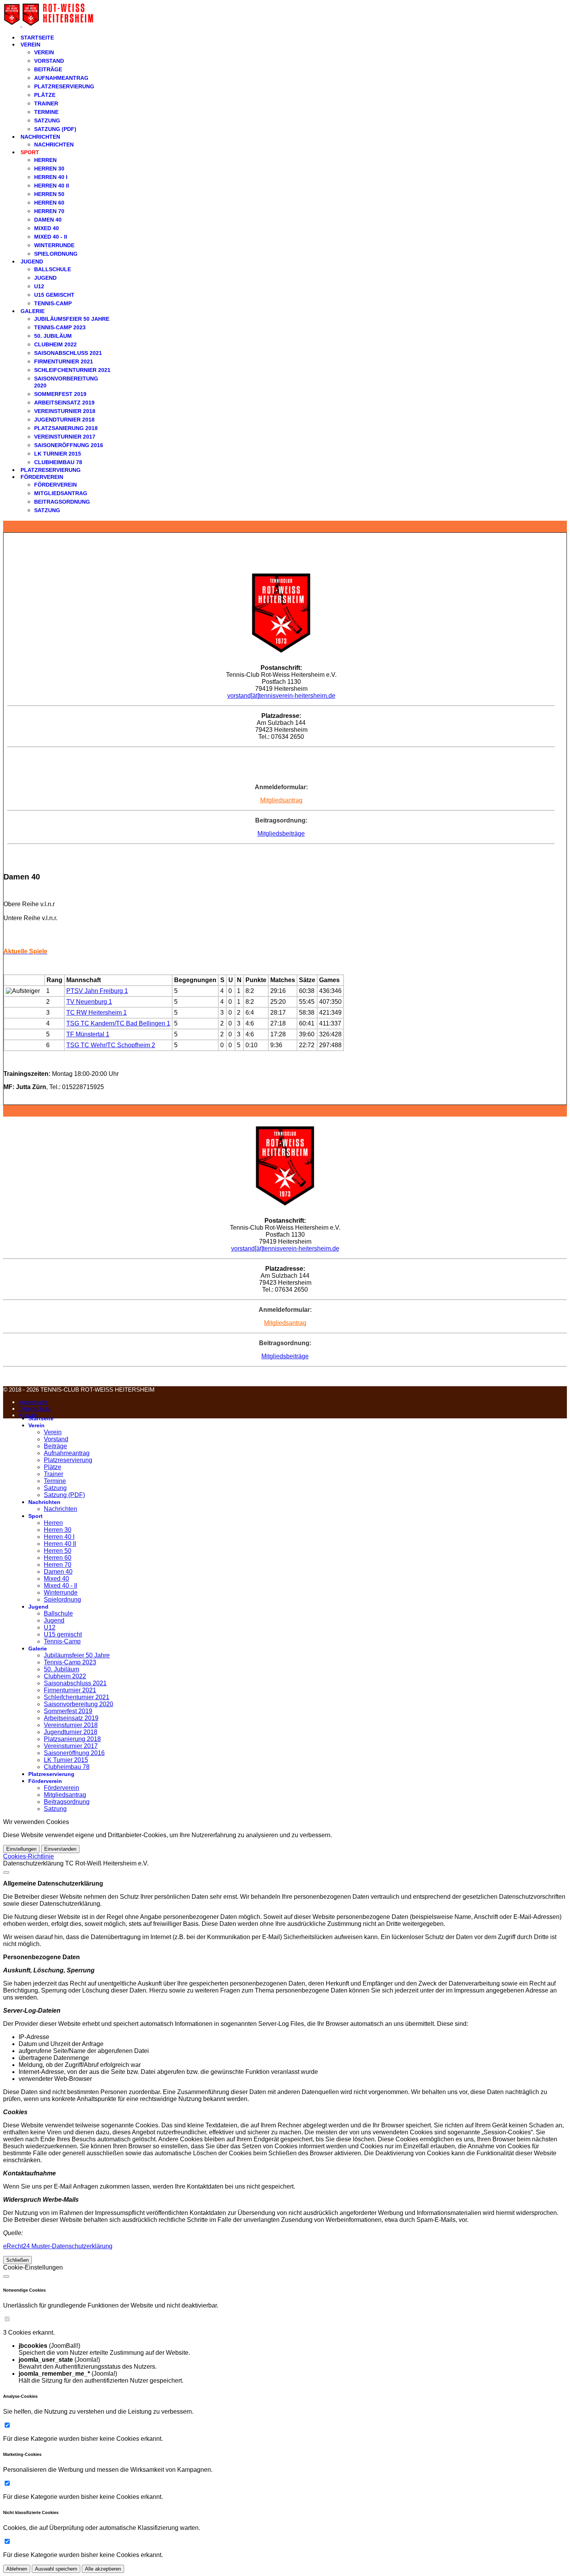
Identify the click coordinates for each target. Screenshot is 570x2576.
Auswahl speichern (56, 2569)
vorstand (239, 696)
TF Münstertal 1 (88, 1034)
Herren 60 (49, 203)
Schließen (17, 2260)
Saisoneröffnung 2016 (69, 445)
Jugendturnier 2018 (64, 420)
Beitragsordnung (62, 502)
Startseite (37, 38)
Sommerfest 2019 (60, 394)
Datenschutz (35, 1408)
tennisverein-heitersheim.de (297, 696)
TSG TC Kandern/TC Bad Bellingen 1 (118, 1023)
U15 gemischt (54, 295)
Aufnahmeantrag (61, 78)
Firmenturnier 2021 (64, 361)
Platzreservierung (64, 86)
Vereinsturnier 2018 (65, 411)
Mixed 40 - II (51, 237)
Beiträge (48, 69)
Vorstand (49, 61)
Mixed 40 (47, 228)
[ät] (255, 696)
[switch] (7, 2319)
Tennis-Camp (53, 303)
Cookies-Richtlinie (28, 1856)
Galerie (33, 311)
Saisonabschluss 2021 (68, 353)
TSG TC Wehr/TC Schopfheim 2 (111, 1045)
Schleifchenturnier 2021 (72, 370)
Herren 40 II (52, 186)
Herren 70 (49, 211)
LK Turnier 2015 (58, 454)
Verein (30, 45)
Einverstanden (60, 1849)
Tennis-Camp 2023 (60, 327)
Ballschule (53, 269)
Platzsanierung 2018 (66, 428)
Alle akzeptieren (103, 2569)
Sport (30, 152)
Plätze (45, 95)
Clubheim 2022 (55, 344)
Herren (45, 160)
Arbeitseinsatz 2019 (64, 403)
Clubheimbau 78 (58, 462)
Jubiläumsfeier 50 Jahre (72, 319)
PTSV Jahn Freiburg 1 (97, 991)
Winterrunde (54, 245)
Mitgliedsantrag (61, 493)
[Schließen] (6, 1872)
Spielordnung (56, 254)
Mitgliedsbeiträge (281, 834)
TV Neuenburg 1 (89, 1002)
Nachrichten (40, 137)
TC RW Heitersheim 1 (97, 1013)
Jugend (32, 262)
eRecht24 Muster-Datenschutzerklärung (58, 2246)
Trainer (46, 103)
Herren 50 (49, 194)
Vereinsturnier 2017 (65, 437)
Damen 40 (48, 220)
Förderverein (42, 477)
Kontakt (28, 1415)
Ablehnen (17, 2569)
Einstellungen (21, 1849)
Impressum (33, 1402)
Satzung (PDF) (55, 129)
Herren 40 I (51, 177)
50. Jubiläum (53, 336)
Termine (46, 112)
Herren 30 (49, 169)
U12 (39, 286)
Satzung (47, 120)
